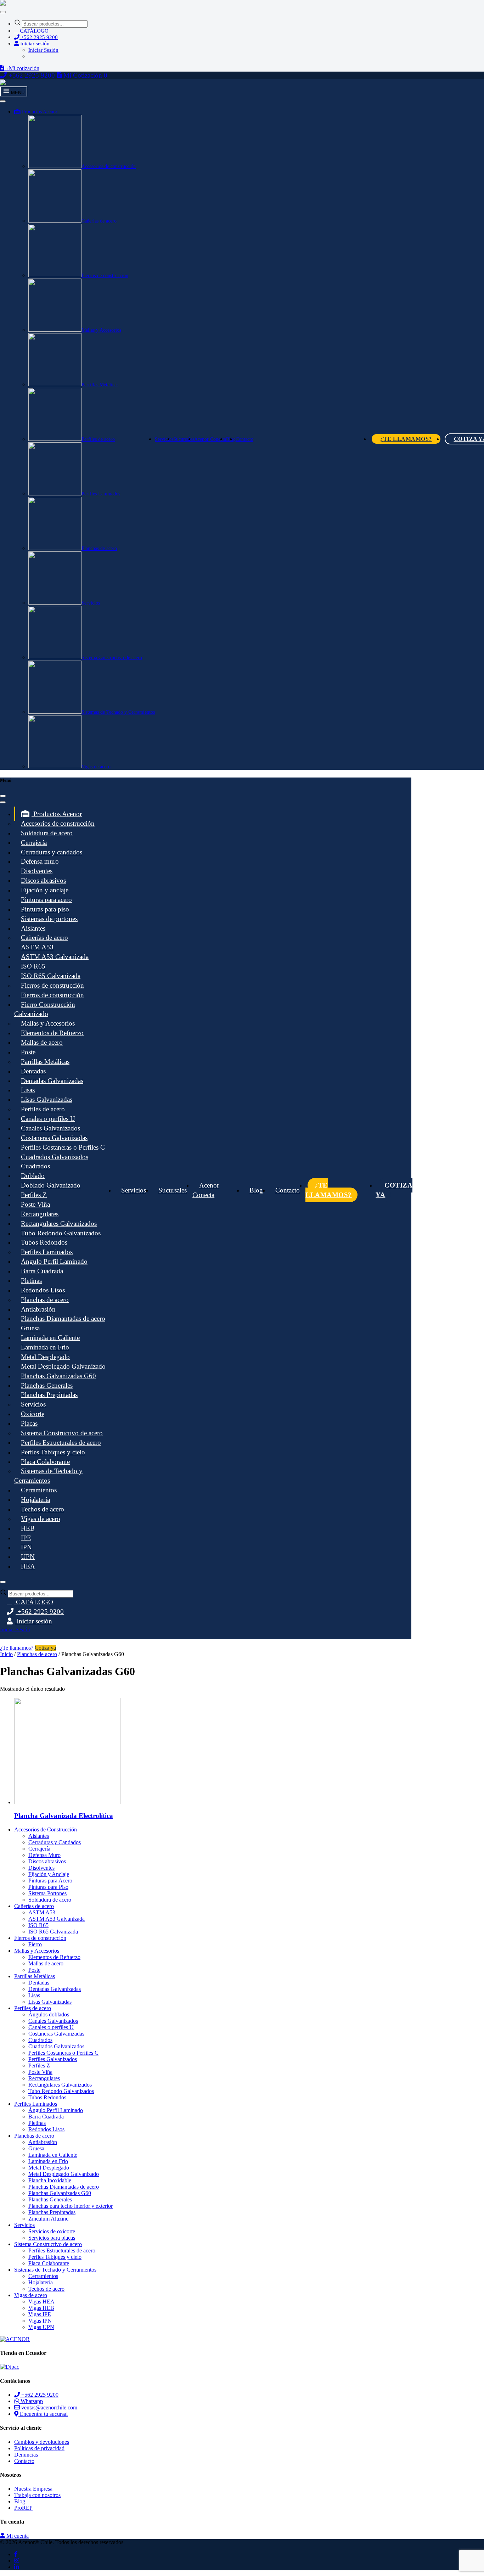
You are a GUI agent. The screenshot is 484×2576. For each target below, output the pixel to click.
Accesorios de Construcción (46, 1829)
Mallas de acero (42, 1042)
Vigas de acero (96, 767)
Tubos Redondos (44, 1242)
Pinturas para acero (46, 900)
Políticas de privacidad (39, 2448)
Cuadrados (35, 1166)
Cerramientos (39, 1490)
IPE (26, 1538)
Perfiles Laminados (101, 494)
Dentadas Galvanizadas (52, 1081)
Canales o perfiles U (48, 1119)
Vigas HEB (41, 2308)
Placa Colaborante (45, 1462)
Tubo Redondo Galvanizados (61, 1233)
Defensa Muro (44, 1855)
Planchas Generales (47, 1385)
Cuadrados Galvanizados (55, 1157)
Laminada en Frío (45, 1347)
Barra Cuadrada (42, 1271)
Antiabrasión (38, 1309)
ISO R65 (33, 966)
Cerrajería (34, 843)
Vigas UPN (41, 2327)
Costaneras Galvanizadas (54, 1138)
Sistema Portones (47, 1893)
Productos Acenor (39, 112)
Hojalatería (35, 1500)
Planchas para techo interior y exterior (71, 2206)
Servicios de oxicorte (52, 2231)
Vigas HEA (41, 2302)
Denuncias (26, 2455)
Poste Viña (35, 1204)
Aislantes (33, 928)
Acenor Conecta (210, 439)
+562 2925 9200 (39, 37)
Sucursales (184, 439)
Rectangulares (40, 1214)
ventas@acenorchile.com (49, 2407)
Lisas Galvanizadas (47, 1099)
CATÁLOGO (33, 31)
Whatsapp (31, 2401)
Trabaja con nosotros (37, 2495)
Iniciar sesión (34, 44)
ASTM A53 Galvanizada (55, 957)
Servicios (91, 603)
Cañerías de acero (99, 221)
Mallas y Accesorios (101, 330)
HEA (28, 1566)
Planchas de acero (99, 548)
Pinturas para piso (45, 909)
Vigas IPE (40, 2314)
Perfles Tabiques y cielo (53, 1452)
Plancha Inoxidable (50, 2180)
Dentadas (33, 1071)
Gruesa (30, 1328)
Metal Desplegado (45, 1357)
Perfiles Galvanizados (53, 2059)
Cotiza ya (394, 1190)
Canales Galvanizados (50, 1128)
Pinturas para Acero (50, 1881)
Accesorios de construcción (109, 166)
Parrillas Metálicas (100, 385)
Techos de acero (43, 1509)
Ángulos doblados (49, 2014)
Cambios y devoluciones (42, 2442)
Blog (256, 1190)
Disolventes (37, 871)
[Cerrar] (3, 796)
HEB (28, 1528)
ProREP (23, 2508)
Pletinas (31, 1281)
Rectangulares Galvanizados (59, 1224)
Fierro (35, 1944)
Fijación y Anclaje (49, 1874)
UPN (28, 1557)
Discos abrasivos (43, 880)
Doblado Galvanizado (51, 1185)
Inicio (6, 1654)
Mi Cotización (85, 75)
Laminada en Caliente (50, 1338)
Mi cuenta (17, 2536)
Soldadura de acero (47, 833)
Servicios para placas (52, 2238)
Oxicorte (33, 1414)
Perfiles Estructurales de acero (61, 1443)
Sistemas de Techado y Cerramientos (118, 712)
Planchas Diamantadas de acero (63, 1318)
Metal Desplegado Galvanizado (63, 1366)
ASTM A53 (37, 947)
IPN (26, 1547)
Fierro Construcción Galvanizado (45, 1009)
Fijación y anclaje (45, 890)
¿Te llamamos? (406, 439)
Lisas (28, 1090)
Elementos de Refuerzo (52, 1033)
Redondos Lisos (43, 1290)
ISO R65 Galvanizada (51, 976)
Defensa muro (40, 861)
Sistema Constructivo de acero (112, 658)
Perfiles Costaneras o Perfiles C (63, 1147)
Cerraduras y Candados (55, 1842)
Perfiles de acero (98, 439)
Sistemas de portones (49, 919)
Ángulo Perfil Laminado (54, 1261)
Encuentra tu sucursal (43, 2414)
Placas (29, 1423)
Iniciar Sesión (43, 50)
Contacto (244, 439)
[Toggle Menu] (3, 12)
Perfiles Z (34, 1195)
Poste (28, 1052)
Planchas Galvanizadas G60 (58, 1376)
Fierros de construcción (105, 276)
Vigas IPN (40, 2321)
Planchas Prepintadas (49, 1395)
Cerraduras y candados (52, 852)
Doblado (33, 1176)
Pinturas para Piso (48, 1887)
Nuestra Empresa (33, 2489)
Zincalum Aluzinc (48, 2219)
